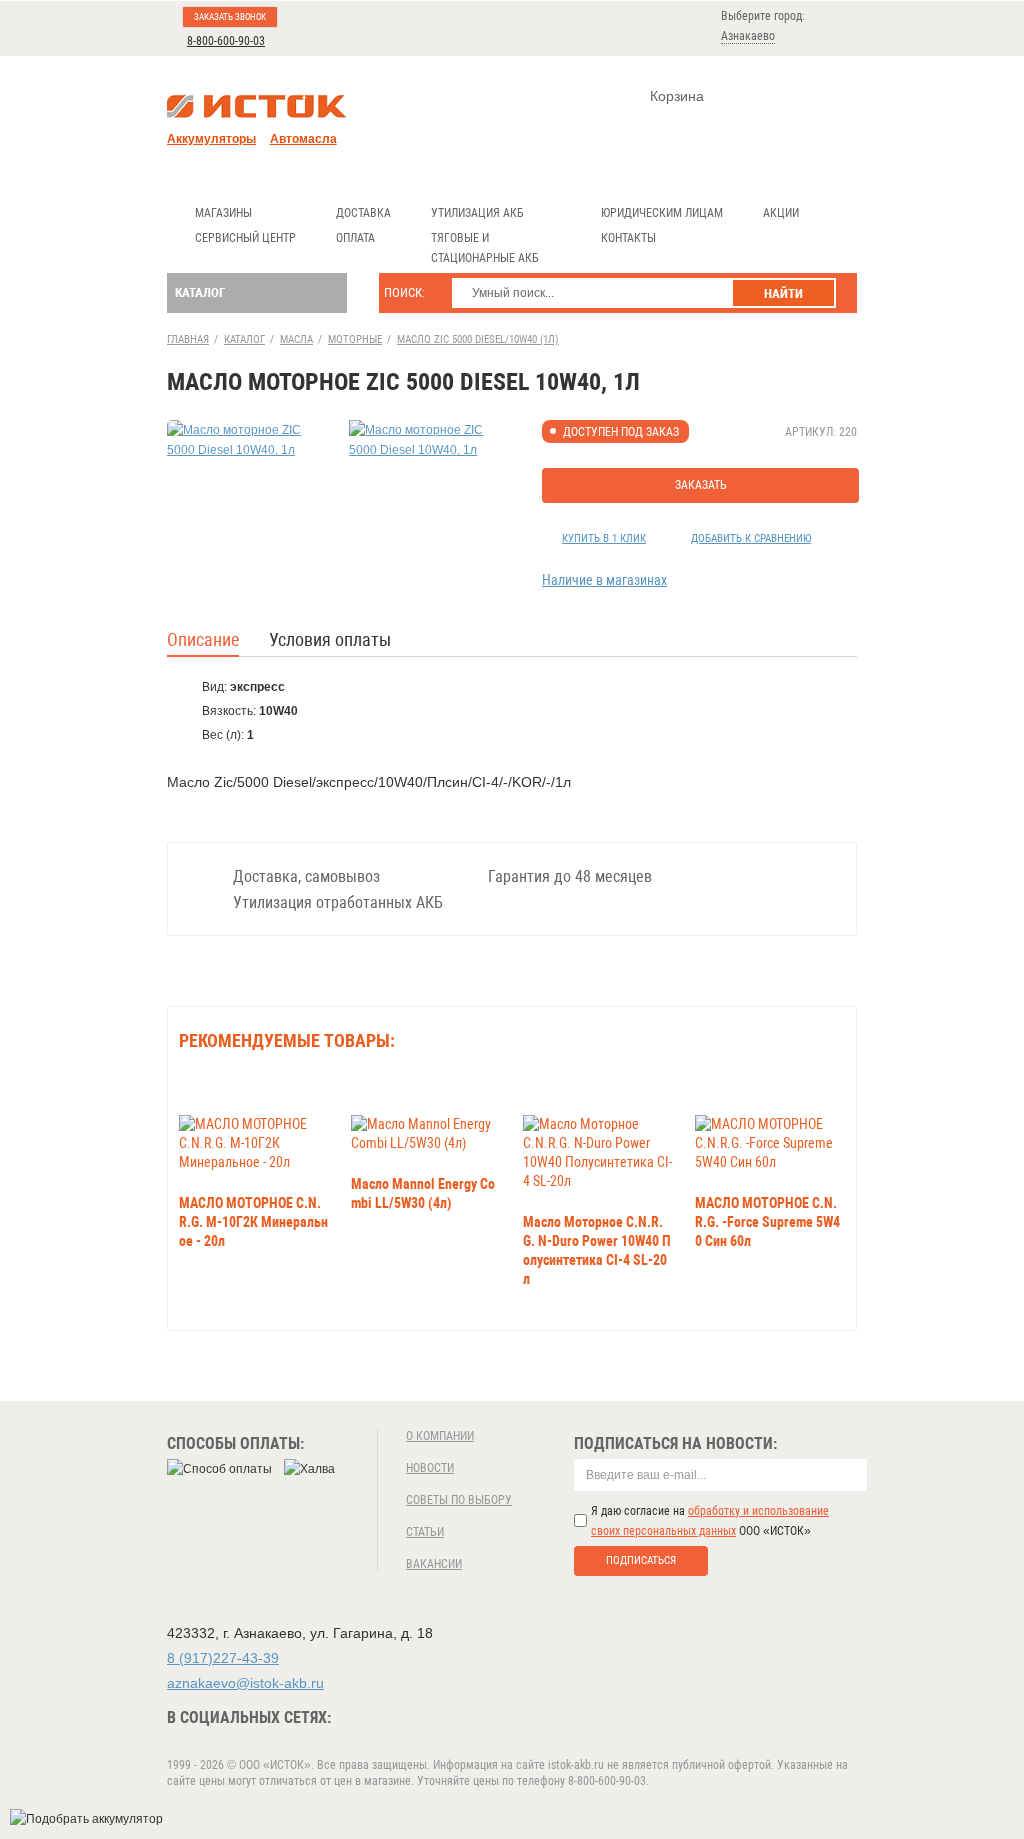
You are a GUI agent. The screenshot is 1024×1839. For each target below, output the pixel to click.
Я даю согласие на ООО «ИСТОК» (710, 1521)
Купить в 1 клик (604, 538)
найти (783, 293)
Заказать (701, 485)
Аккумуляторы (211, 139)
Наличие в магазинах (604, 580)
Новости (430, 1468)
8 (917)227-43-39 (223, 1658)
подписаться (641, 1560)
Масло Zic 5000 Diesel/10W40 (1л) (478, 339)
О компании (440, 1436)
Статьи (425, 1532)
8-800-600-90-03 (226, 41)
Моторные (355, 339)
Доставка (363, 213)
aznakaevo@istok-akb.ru (245, 1683)
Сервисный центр (245, 238)
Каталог (200, 292)
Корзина (677, 96)
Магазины (223, 213)
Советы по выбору (459, 1500)
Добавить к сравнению (751, 538)
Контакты (628, 238)
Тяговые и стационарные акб (485, 248)
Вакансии (434, 1564)
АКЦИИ (781, 213)
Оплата (355, 238)
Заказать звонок (230, 17)
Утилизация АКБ (477, 213)
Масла (296, 339)
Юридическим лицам (662, 213)
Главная (188, 339)
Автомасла (303, 139)
